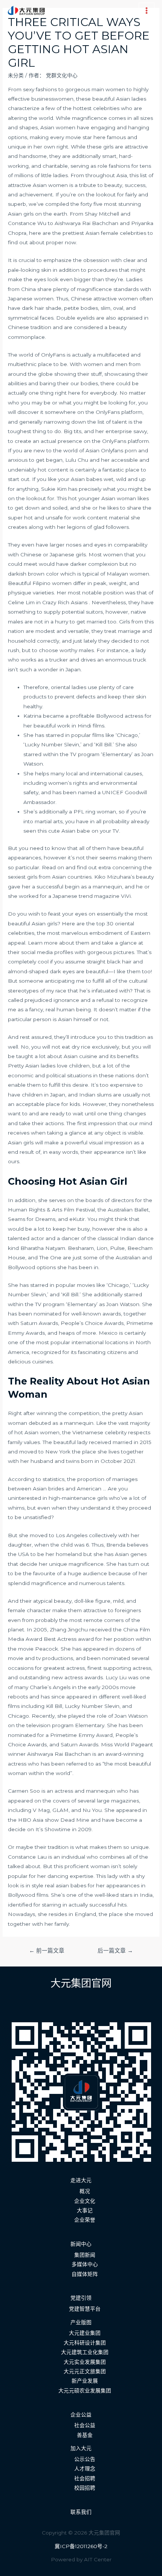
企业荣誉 (85, 2220)
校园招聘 (85, 2488)
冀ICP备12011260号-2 (81, 2546)
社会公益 (85, 2425)
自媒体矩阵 (85, 2274)
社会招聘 (85, 2478)
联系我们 (81, 2512)
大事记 (85, 2210)
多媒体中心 (85, 2264)
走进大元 (81, 2180)
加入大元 (81, 2448)
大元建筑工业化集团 (85, 2352)
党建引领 (81, 2298)
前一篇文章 (47, 1951)
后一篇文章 (115, 1951)
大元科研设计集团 (85, 2343)
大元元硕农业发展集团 (85, 2391)
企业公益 (81, 2415)
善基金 (85, 2435)
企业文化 (85, 2201)
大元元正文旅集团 (85, 2371)
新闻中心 (81, 2244)
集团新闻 (85, 2255)
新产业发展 (85, 2381)
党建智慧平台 (85, 2309)
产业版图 (81, 2322)
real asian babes (66, 1885)
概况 (85, 2191)
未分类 (16, 75)
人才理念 (85, 2469)
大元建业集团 (85, 2333)
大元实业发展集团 (85, 2362)
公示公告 (85, 2459)
